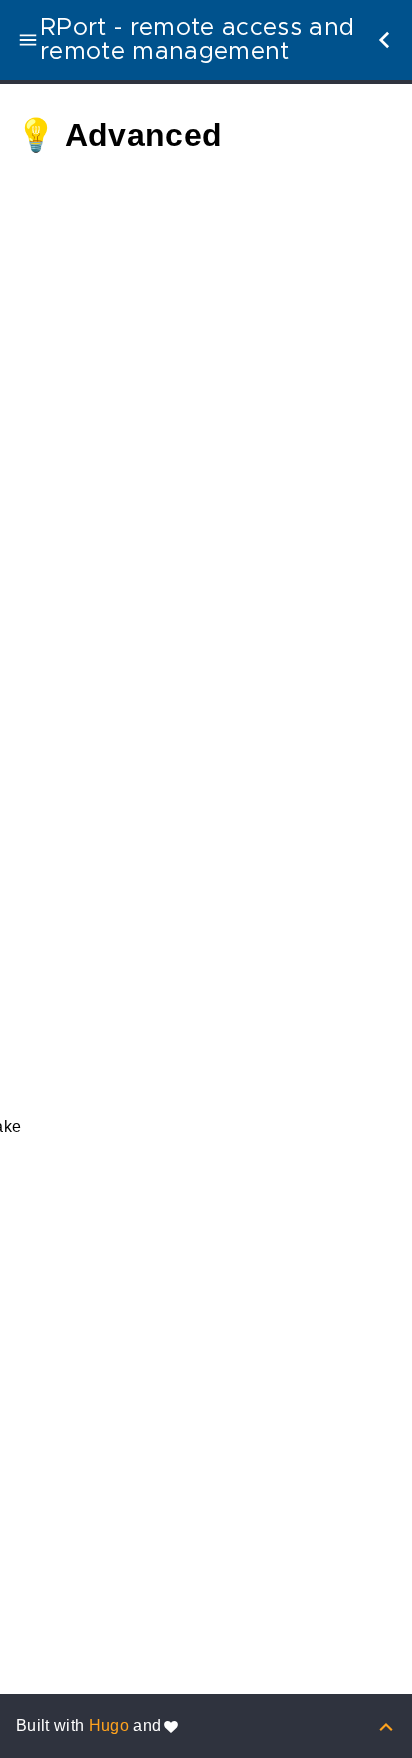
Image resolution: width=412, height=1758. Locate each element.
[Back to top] (386, 1725)
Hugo (109, 1725)
